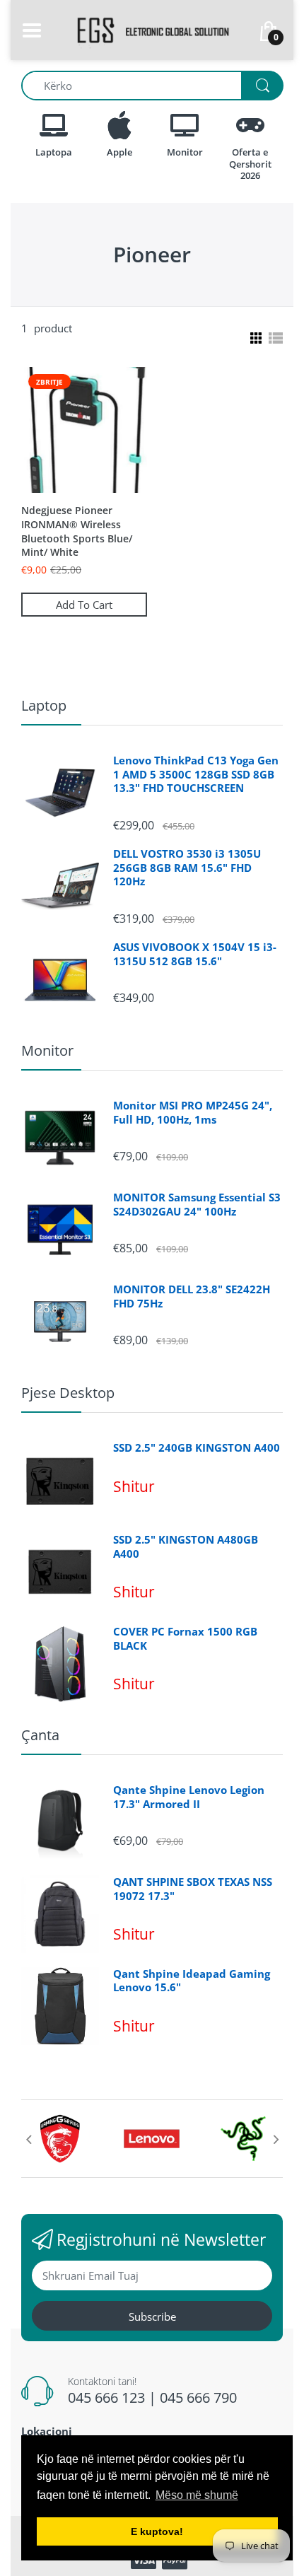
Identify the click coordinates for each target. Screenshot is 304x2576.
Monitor (47, 1050)
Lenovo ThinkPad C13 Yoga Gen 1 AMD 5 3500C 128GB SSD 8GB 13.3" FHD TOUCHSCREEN (196, 774)
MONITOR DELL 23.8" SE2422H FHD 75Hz (192, 1296)
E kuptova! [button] (157, 2531)
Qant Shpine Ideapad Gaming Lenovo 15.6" (192, 1981)
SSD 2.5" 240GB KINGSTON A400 (197, 1448)
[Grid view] (255, 338)
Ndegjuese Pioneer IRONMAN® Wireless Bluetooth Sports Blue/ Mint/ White (77, 531)
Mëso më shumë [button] (197, 2495)
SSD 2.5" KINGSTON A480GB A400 (186, 1547)
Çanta (40, 1735)
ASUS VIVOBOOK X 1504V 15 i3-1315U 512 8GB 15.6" (195, 954)
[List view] (276, 338)
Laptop (44, 705)
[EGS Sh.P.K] (152, 29)
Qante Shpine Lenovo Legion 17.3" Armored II (189, 1797)
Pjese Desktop (68, 1393)
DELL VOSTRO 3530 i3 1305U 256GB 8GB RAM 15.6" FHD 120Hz (187, 868)
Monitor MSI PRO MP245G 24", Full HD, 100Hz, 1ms (193, 1113)
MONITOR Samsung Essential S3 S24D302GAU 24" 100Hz (197, 1205)
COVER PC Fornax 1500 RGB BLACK (185, 1639)
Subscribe (152, 2316)
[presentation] (28, 2139)
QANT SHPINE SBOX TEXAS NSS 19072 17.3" (193, 1889)
